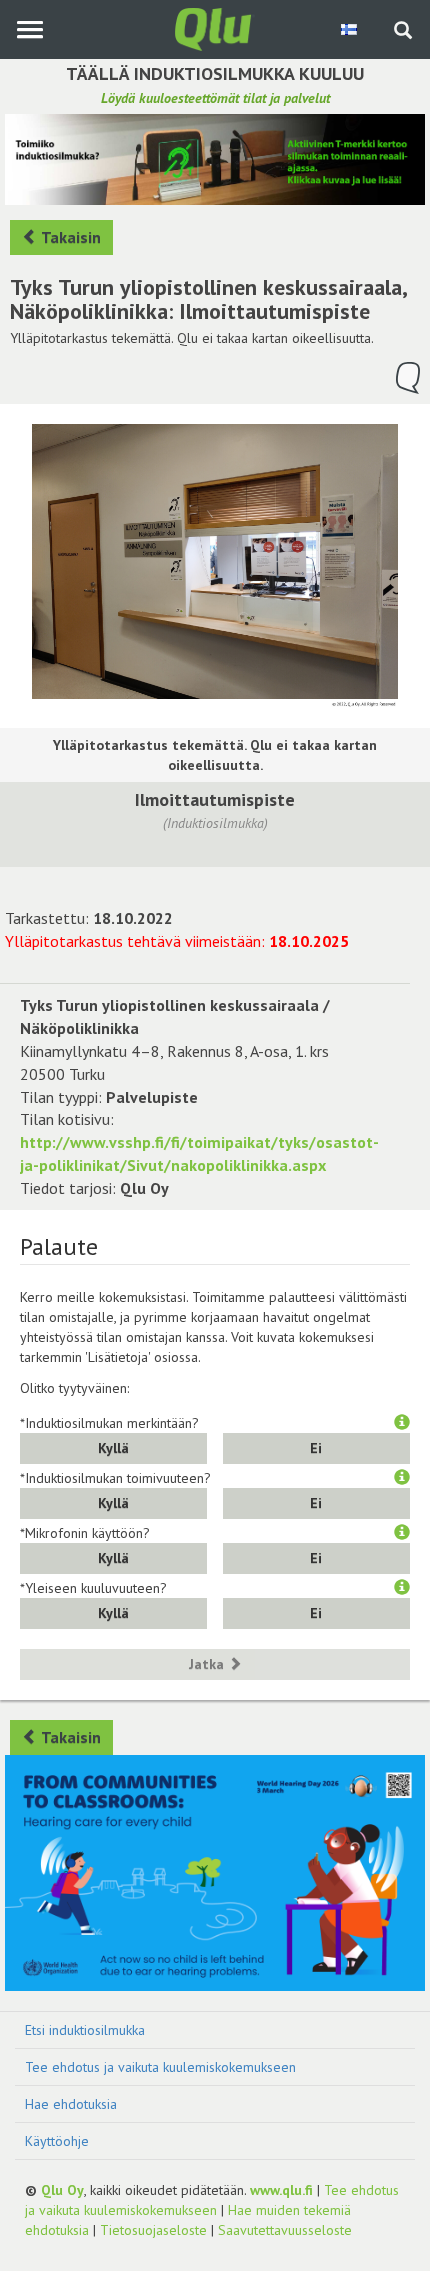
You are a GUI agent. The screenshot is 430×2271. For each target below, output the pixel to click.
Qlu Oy (62, 2190)
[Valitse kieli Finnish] (350, 29)
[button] (402, 1423)
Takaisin (69, 237)
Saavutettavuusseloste (285, 2230)
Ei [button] (316, 1448)
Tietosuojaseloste (153, 2230)
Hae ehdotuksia (71, 2104)
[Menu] (29, 29)
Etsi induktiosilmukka (85, 2030)
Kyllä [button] (113, 1448)
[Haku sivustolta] (403, 32)
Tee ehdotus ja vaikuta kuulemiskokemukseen (160, 2067)
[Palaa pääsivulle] (215, 28)
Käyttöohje (57, 2141)
